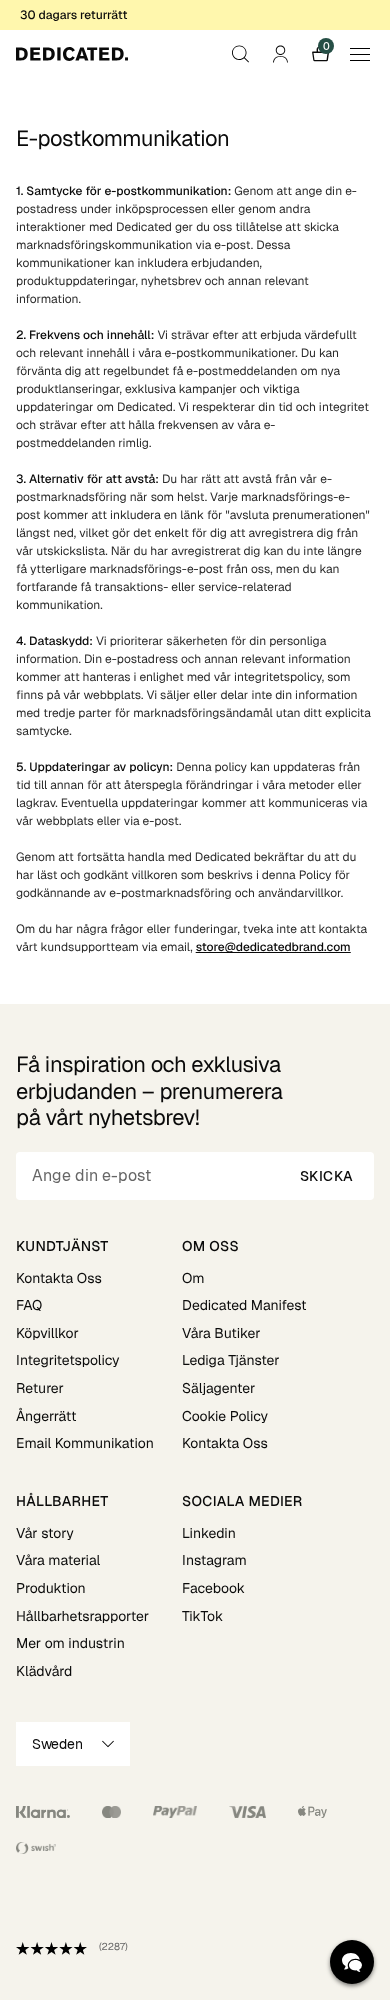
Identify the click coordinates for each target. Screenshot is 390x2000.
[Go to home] (72, 54)
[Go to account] (280, 54)
